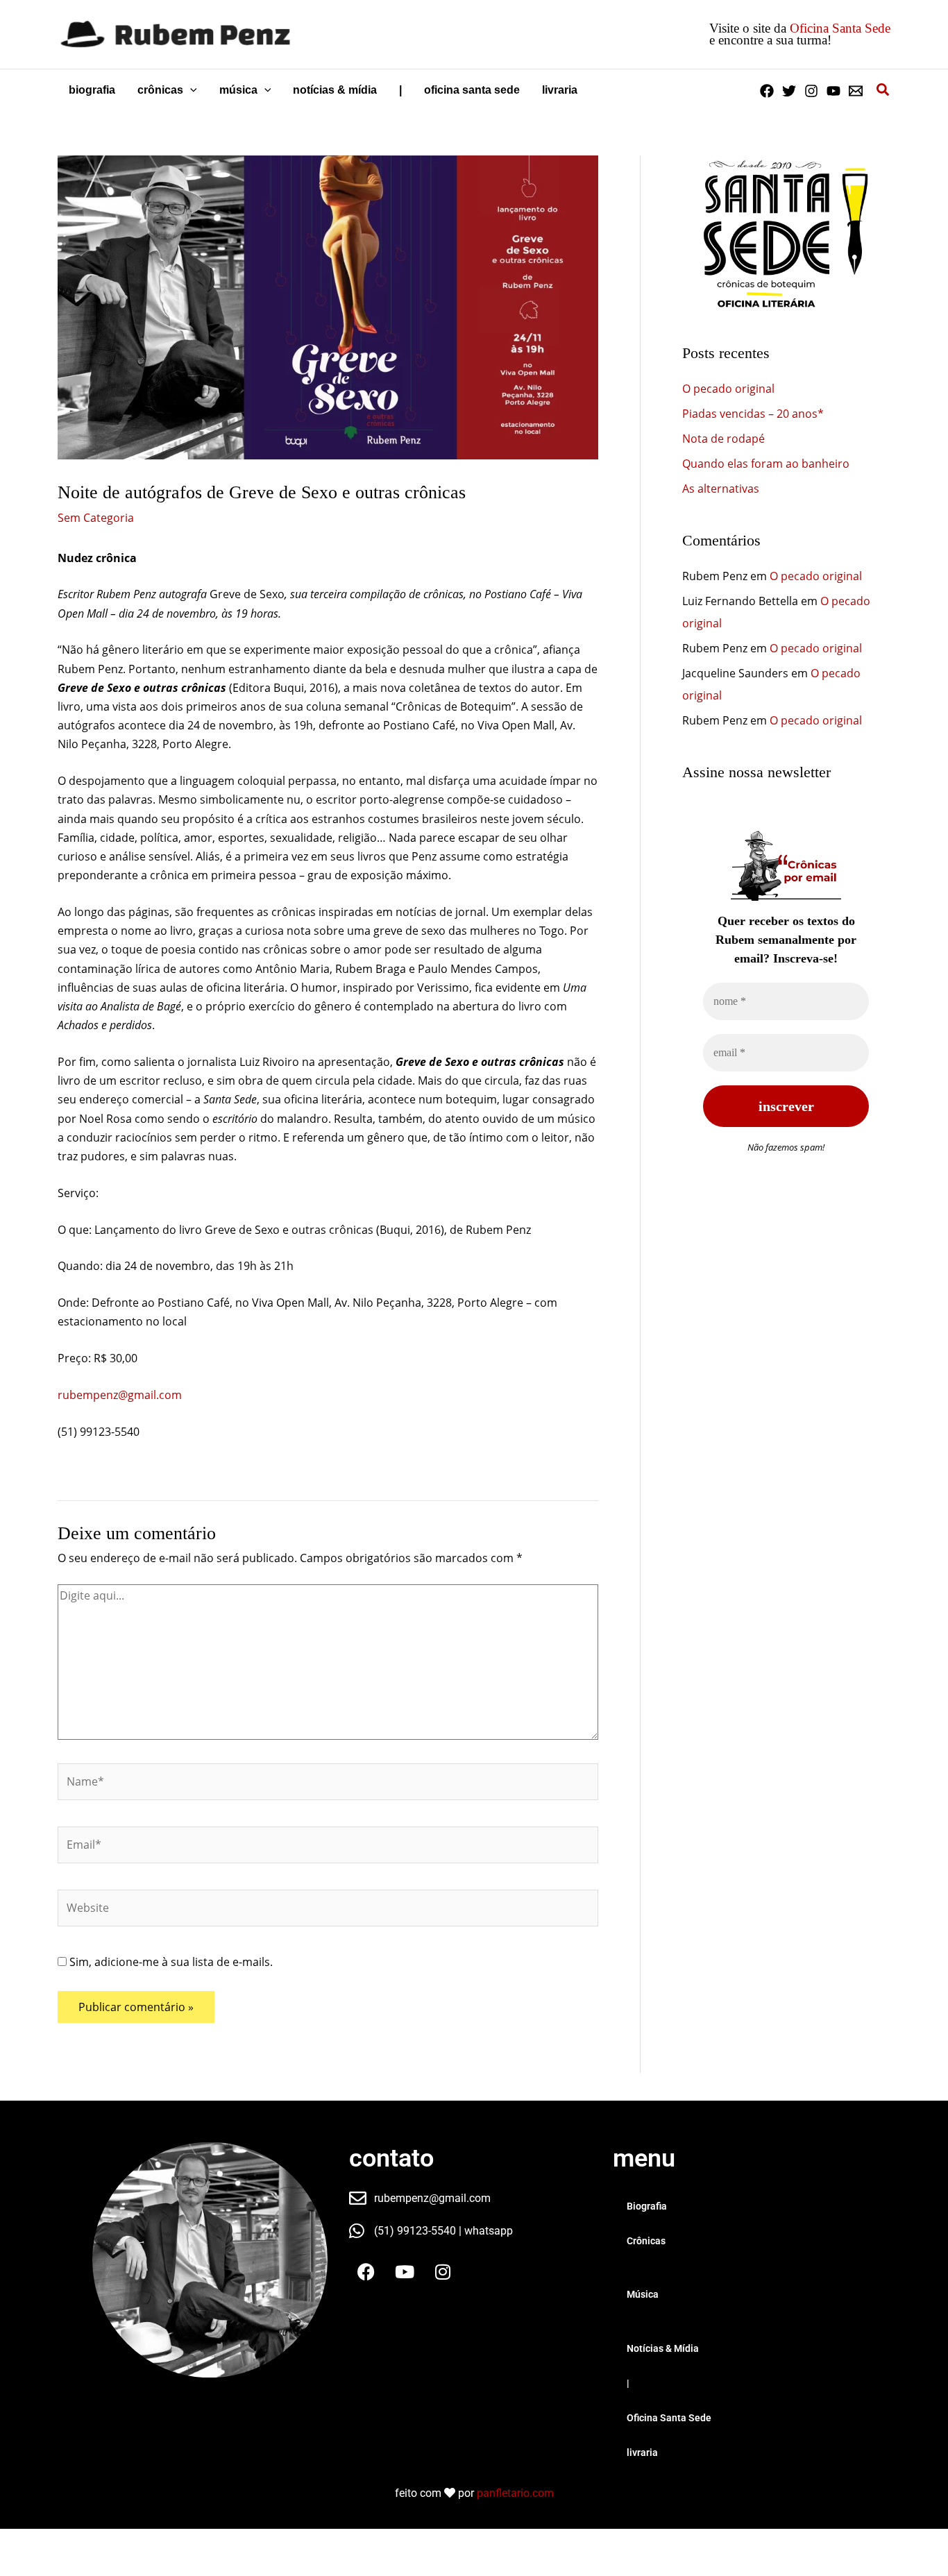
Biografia (647, 2206)
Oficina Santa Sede (840, 28)
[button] (190, 90)
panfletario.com (515, 2493)
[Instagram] (811, 91)
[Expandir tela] (65, 2542)
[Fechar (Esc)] (154, 2542)
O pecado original (728, 389)
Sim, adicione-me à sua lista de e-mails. (170, 1962)
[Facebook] (767, 91)
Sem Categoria (96, 518)
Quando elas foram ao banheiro (766, 464)
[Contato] (856, 91)
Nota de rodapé (723, 439)
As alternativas (721, 489)
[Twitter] (789, 91)
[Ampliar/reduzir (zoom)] (21, 2542)
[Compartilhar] (110, 2542)
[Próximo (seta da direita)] (65, 2566)
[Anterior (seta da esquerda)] (21, 2566)
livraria (642, 2452)
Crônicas (646, 2241)
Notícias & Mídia (663, 2348)
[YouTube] (833, 91)
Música (643, 2294)
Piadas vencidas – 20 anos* (753, 414)
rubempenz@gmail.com (120, 1395)
